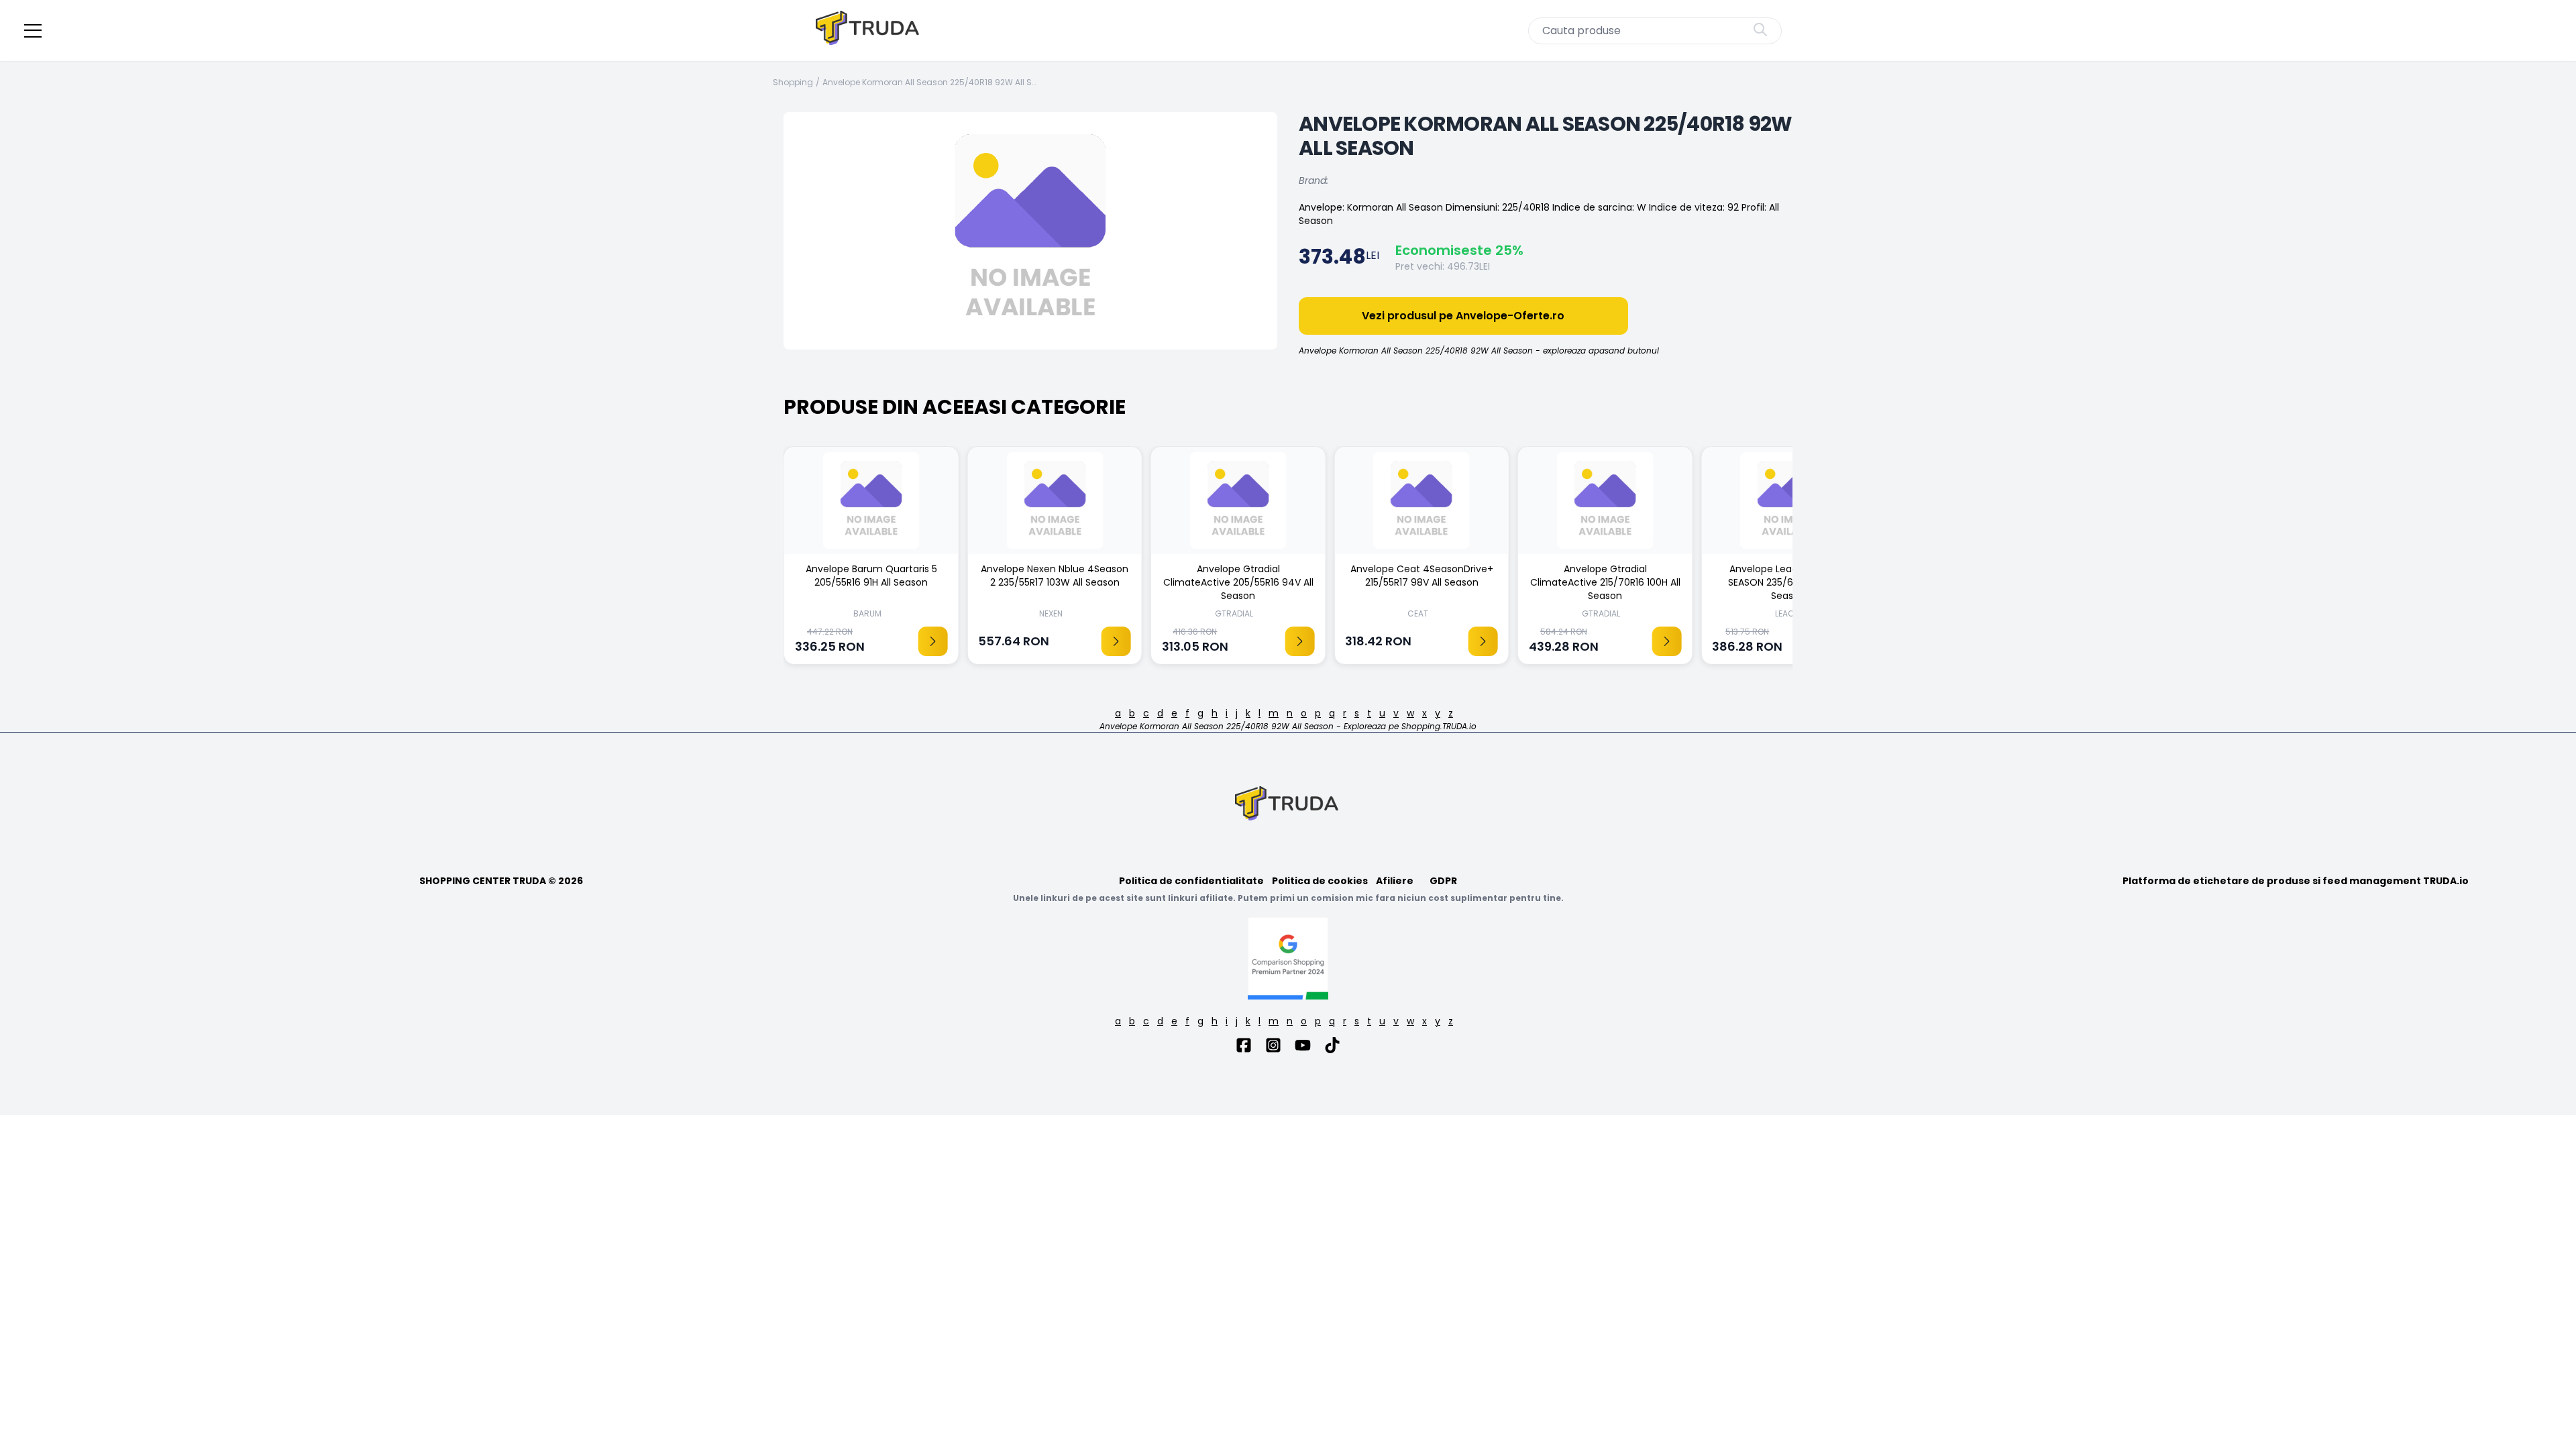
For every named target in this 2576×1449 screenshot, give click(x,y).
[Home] (869, 31)
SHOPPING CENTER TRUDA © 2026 (501, 881)
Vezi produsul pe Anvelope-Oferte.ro (1463, 316)
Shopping (793, 83)
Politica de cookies (1320, 881)
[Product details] (932, 641)
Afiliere (1395, 881)
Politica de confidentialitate (1191, 881)
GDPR (1443, 881)
